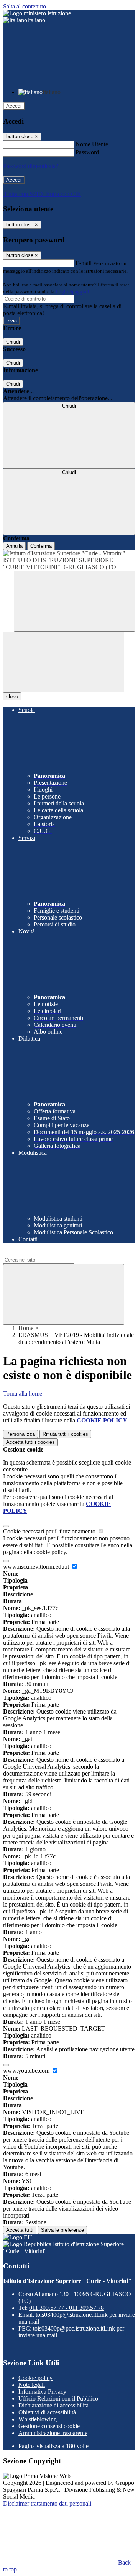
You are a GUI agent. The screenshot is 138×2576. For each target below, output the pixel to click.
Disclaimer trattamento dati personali (47, 2503)
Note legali (32, 2385)
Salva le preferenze (62, 2230)
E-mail (84, 263)
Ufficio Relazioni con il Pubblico (58, 2398)
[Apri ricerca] (74, 601)
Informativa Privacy (42, 2392)
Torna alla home (23, 1394)
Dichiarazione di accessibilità (53, 2405)
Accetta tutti (30, 1442)
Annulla (14, 546)
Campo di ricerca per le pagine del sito (49, 1252)
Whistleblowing (38, 2419)
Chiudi (13, 342)
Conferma (41, 546)
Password (87, 152)
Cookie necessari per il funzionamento (50, 1531)
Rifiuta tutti (65, 1434)
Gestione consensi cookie (49, 2426)
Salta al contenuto (25, 6)
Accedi (14, 106)
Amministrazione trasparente (53, 2433)
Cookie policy (35, 2378)
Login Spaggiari (72, 292)
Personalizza (21, 1434)
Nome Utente (92, 144)
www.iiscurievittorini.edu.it (37, 1567)
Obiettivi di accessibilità (47, 2412)
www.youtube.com (27, 2071)
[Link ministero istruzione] (37, 13)
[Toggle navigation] (64, 662)
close (12, 696)
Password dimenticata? (31, 166)
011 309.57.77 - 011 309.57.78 (67, 2308)
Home (26, 1328)
